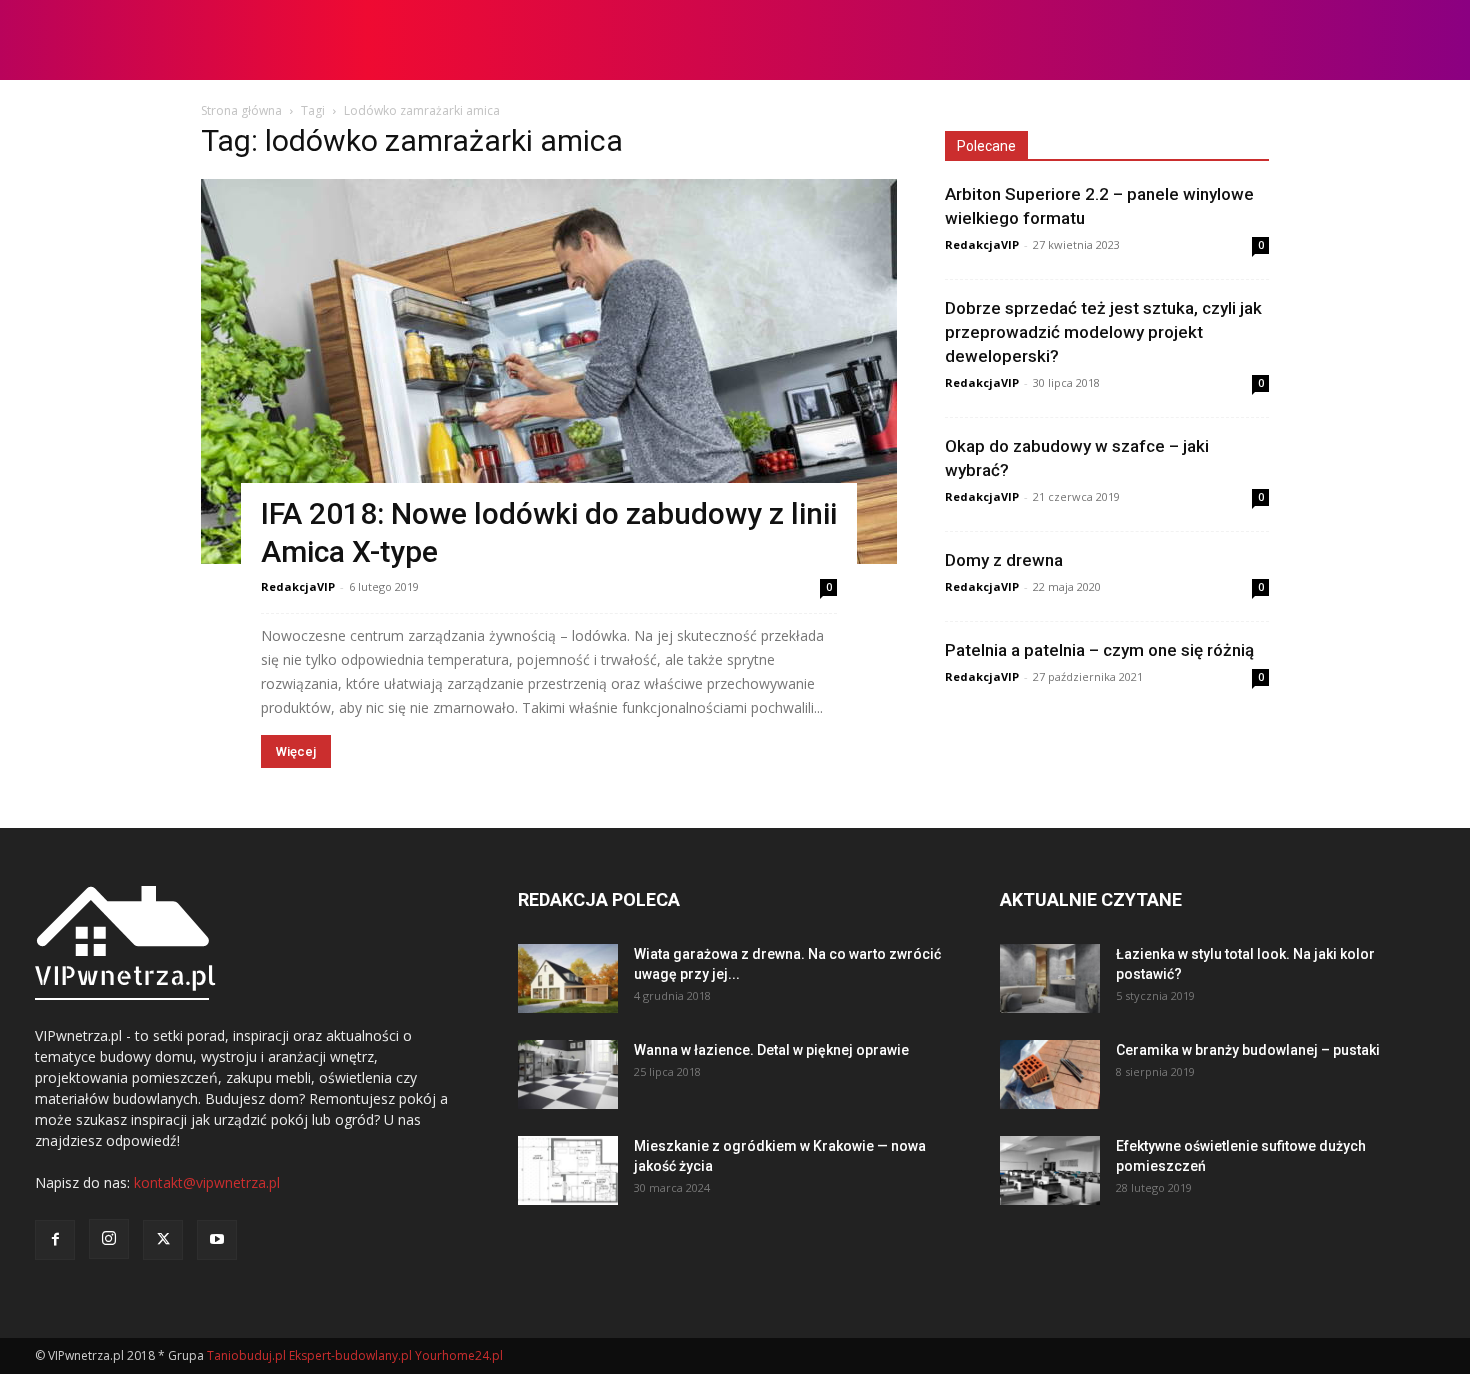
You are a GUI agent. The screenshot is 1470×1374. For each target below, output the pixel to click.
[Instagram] (109, 1239)
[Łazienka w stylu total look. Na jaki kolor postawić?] (1050, 978)
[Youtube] (217, 1240)
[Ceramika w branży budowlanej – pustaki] (1050, 1074)
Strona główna (241, 110)
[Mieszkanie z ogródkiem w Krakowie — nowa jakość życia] (568, 1170)
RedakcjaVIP (298, 586)
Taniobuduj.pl (246, 1355)
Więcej (296, 751)
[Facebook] (55, 1240)
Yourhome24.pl (459, 1355)
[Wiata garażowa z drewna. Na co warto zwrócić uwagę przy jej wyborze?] (568, 978)
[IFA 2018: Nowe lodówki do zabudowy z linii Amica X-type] (549, 371)
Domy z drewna (1004, 560)
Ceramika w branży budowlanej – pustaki (1248, 1050)
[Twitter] (163, 1240)
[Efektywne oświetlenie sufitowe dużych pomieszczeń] (1050, 1170)
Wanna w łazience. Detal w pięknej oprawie (771, 1050)
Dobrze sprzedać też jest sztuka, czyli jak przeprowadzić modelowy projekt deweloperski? (1103, 332)
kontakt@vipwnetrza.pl (207, 1182)
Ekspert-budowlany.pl (350, 1355)
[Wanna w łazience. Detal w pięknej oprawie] (568, 1074)
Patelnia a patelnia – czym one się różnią (1099, 650)
